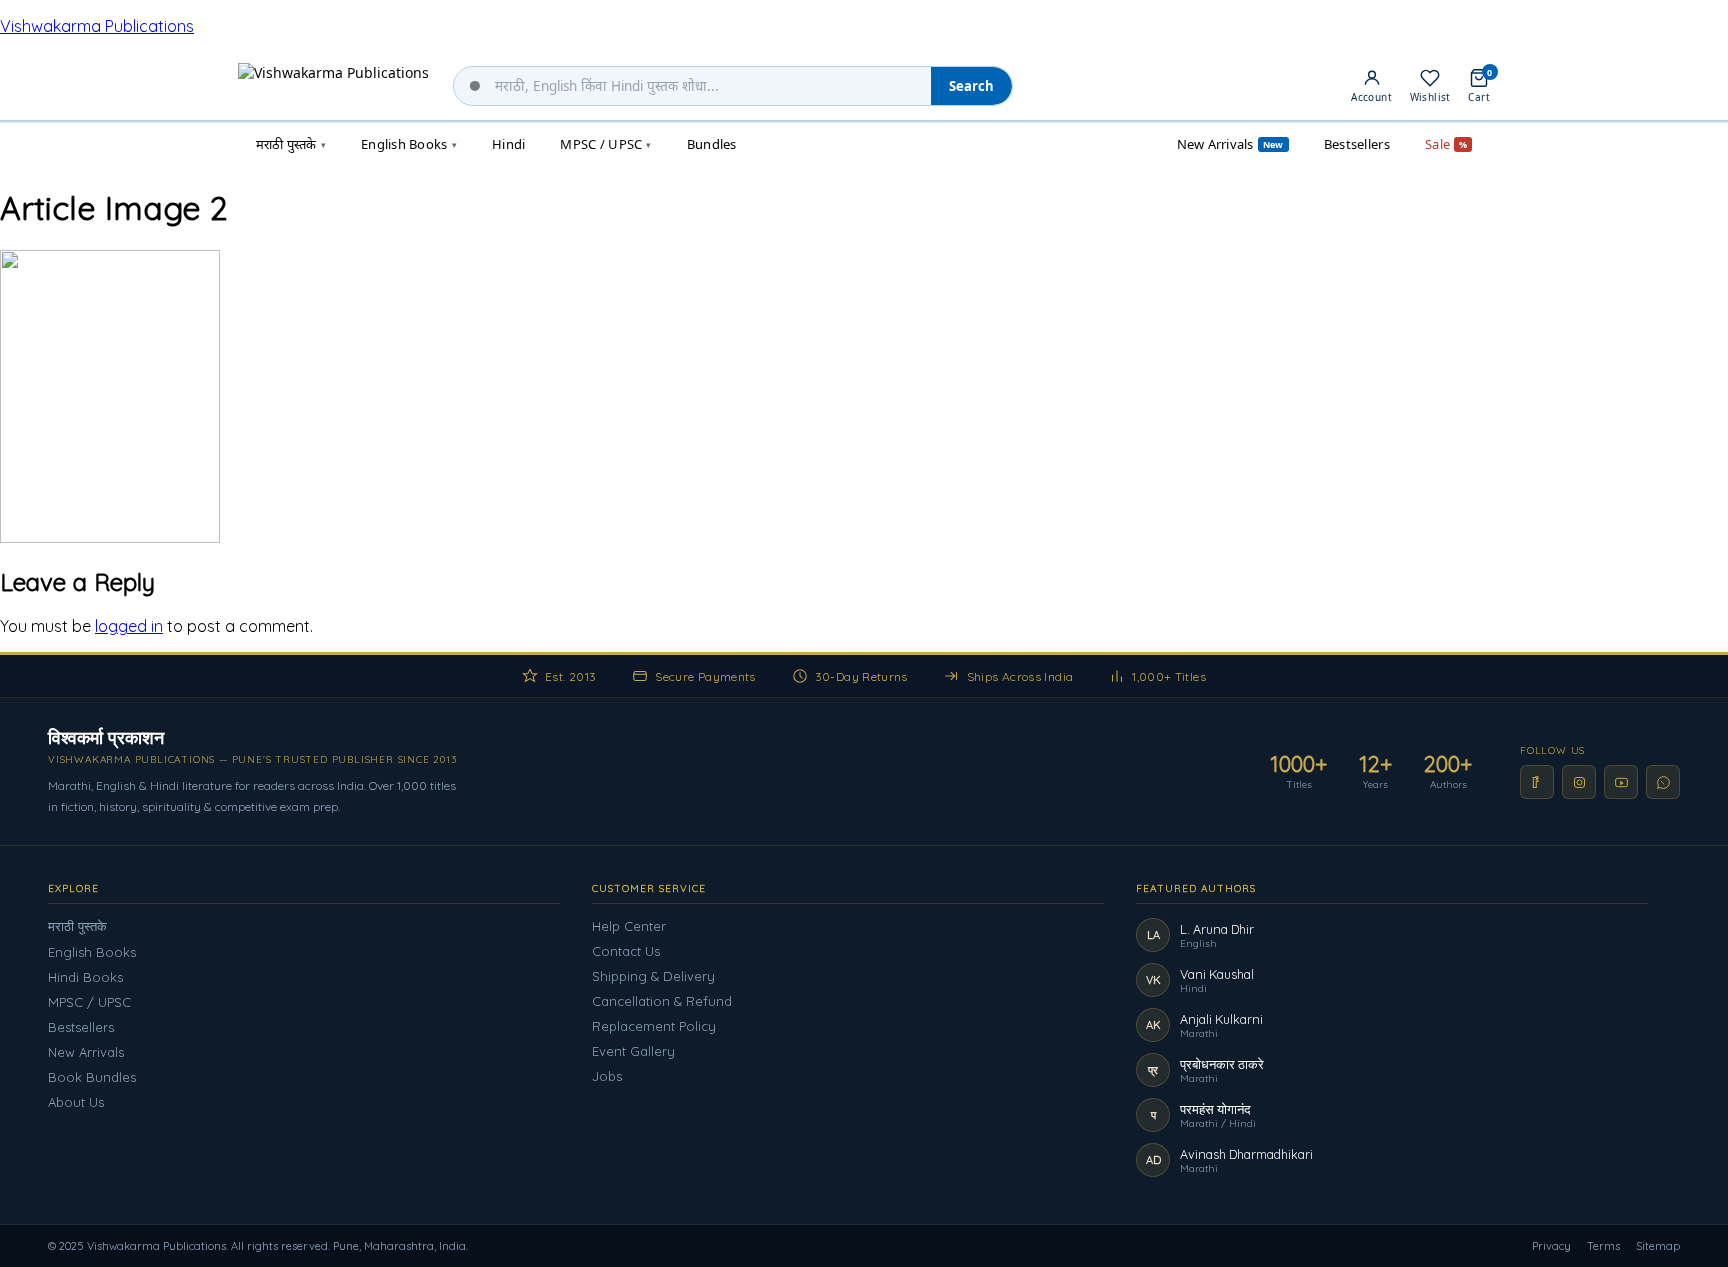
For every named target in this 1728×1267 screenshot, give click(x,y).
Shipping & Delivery (653, 976)
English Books (92, 952)
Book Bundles (92, 1077)
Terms (1603, 1246)
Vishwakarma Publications (97, 26)
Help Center (629, 926)
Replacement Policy (654, 1026)
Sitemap (1658, 1246)
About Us (76, 1102)
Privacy (1551, 1246)
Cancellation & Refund (662, 1001)
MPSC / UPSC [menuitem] (605, 144)
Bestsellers (81, 1027)
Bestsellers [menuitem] (1357, 144)
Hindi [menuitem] (508, 144)
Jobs (607, 1076)
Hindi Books (85, 977)
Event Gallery (633, 1051)
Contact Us (626, 951)
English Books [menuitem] (409, 144)
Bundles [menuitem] (712, 144)
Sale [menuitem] (1446, 144)
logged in (129, 626)
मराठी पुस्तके (77, 926)
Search (971, 86)
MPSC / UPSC (89, 1002)
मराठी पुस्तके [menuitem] (291, 144)
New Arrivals (86, 1052)
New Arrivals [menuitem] (1230, 144)
